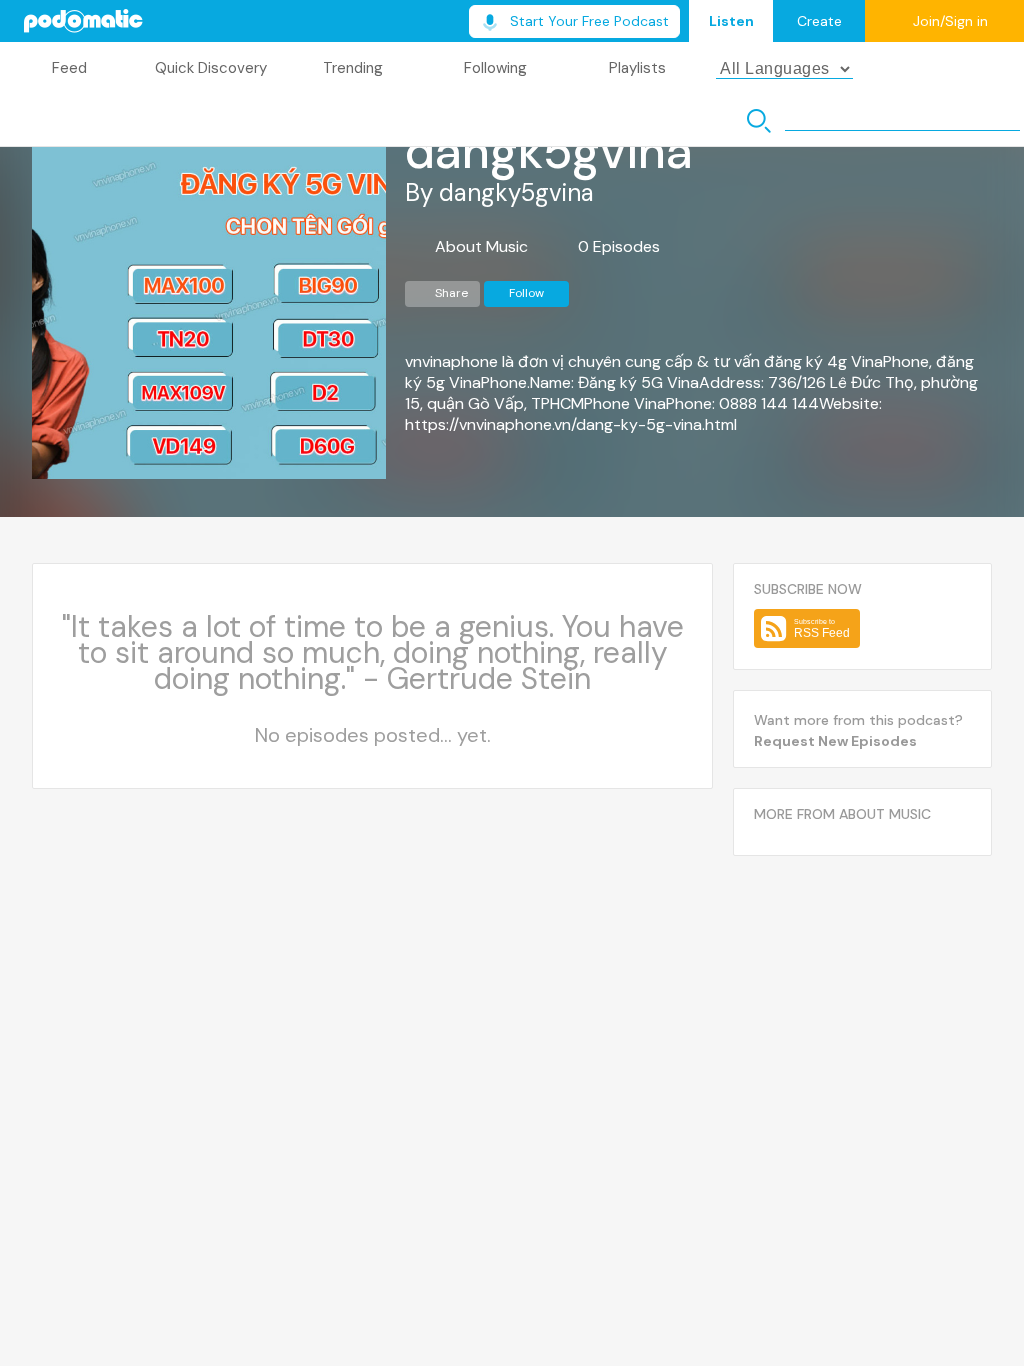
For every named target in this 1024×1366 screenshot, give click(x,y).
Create (819, 21)
